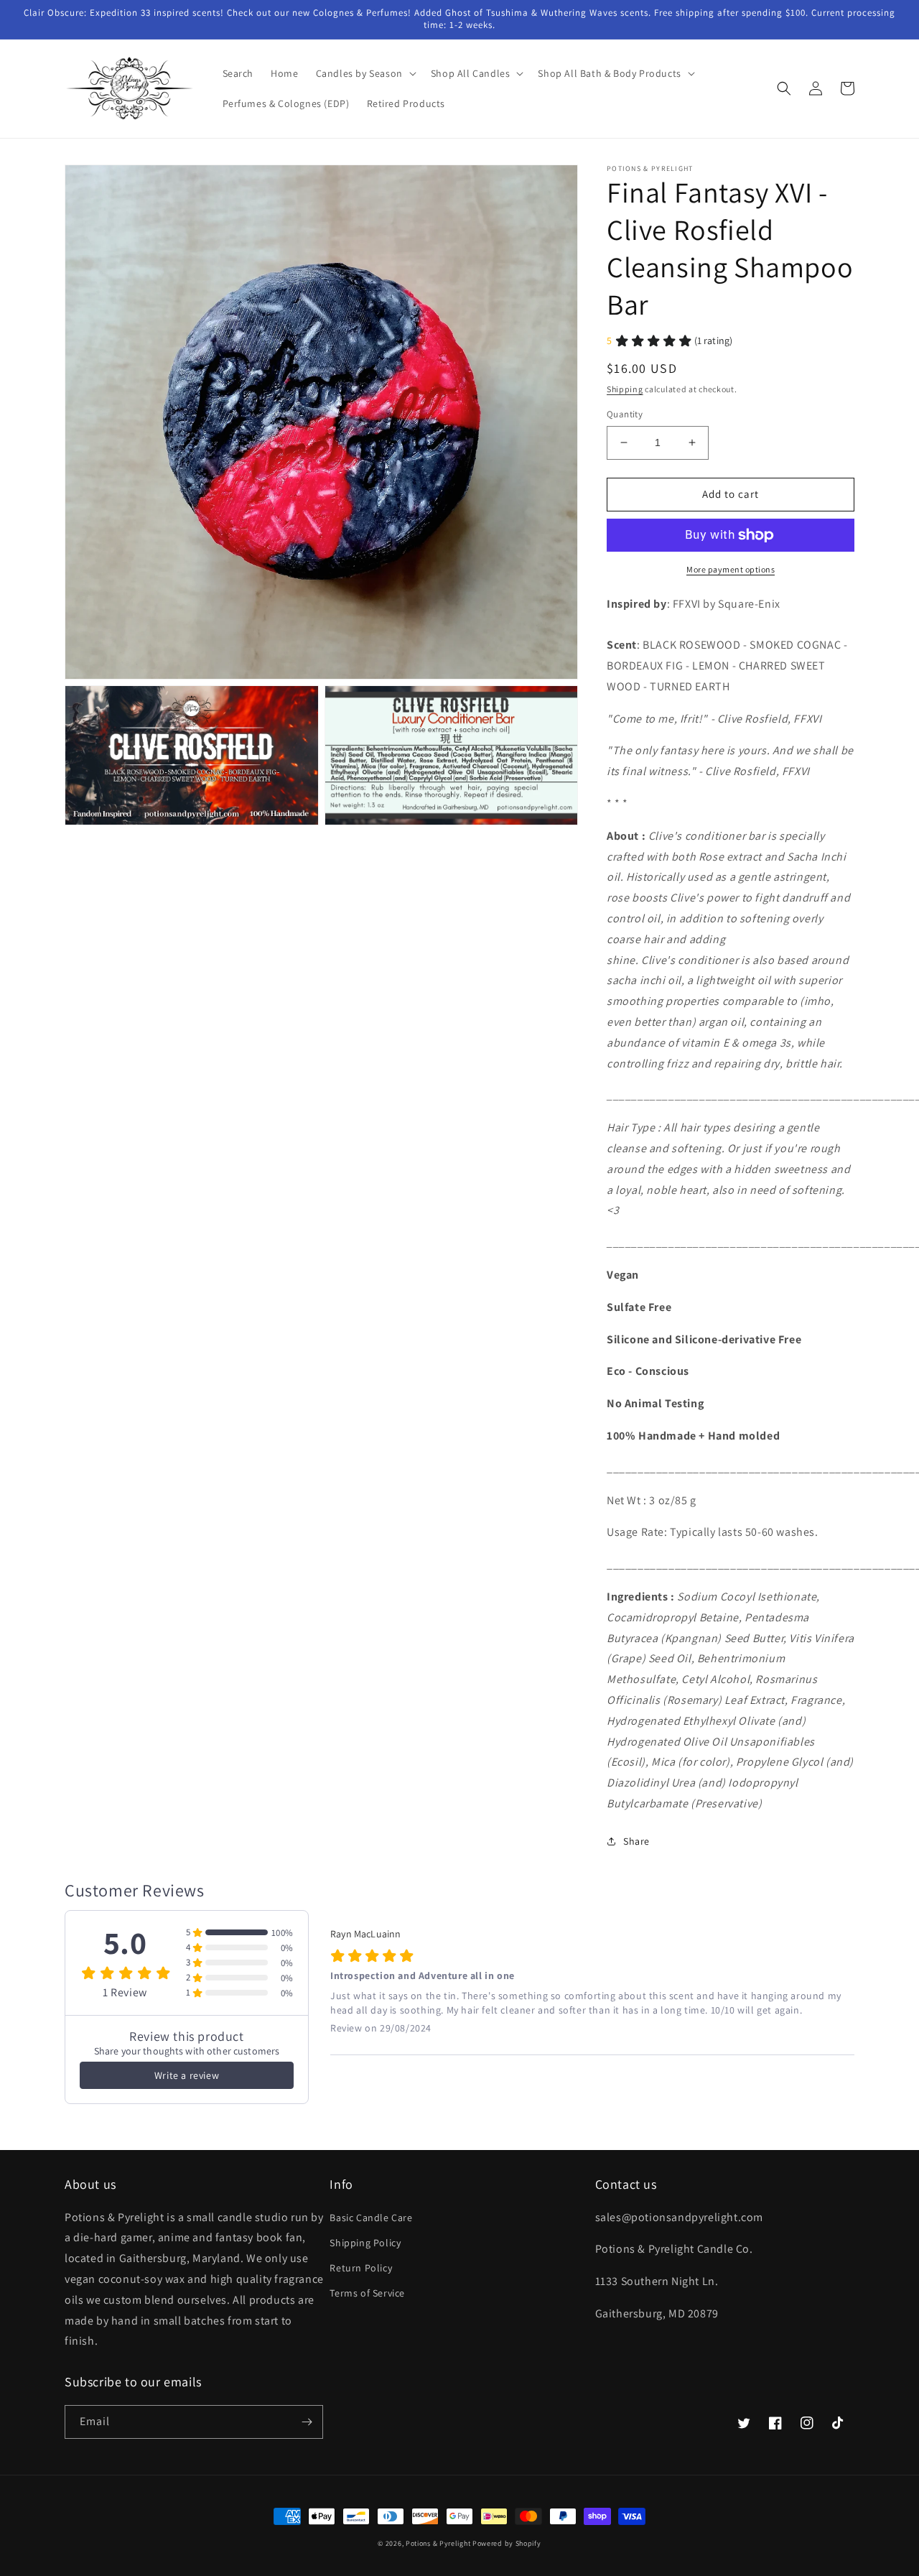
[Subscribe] (307, 2422)
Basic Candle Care (371, 2218)
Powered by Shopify (507, 2543)
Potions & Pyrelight (438, 2543)
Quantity (625, 414)
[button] (365, 73)
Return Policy (361, 2268)
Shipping (625, 389)
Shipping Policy (365, 2243)
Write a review (187, 2075)
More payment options (731, 569)
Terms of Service (367, 2293)
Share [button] (636, 1841)
